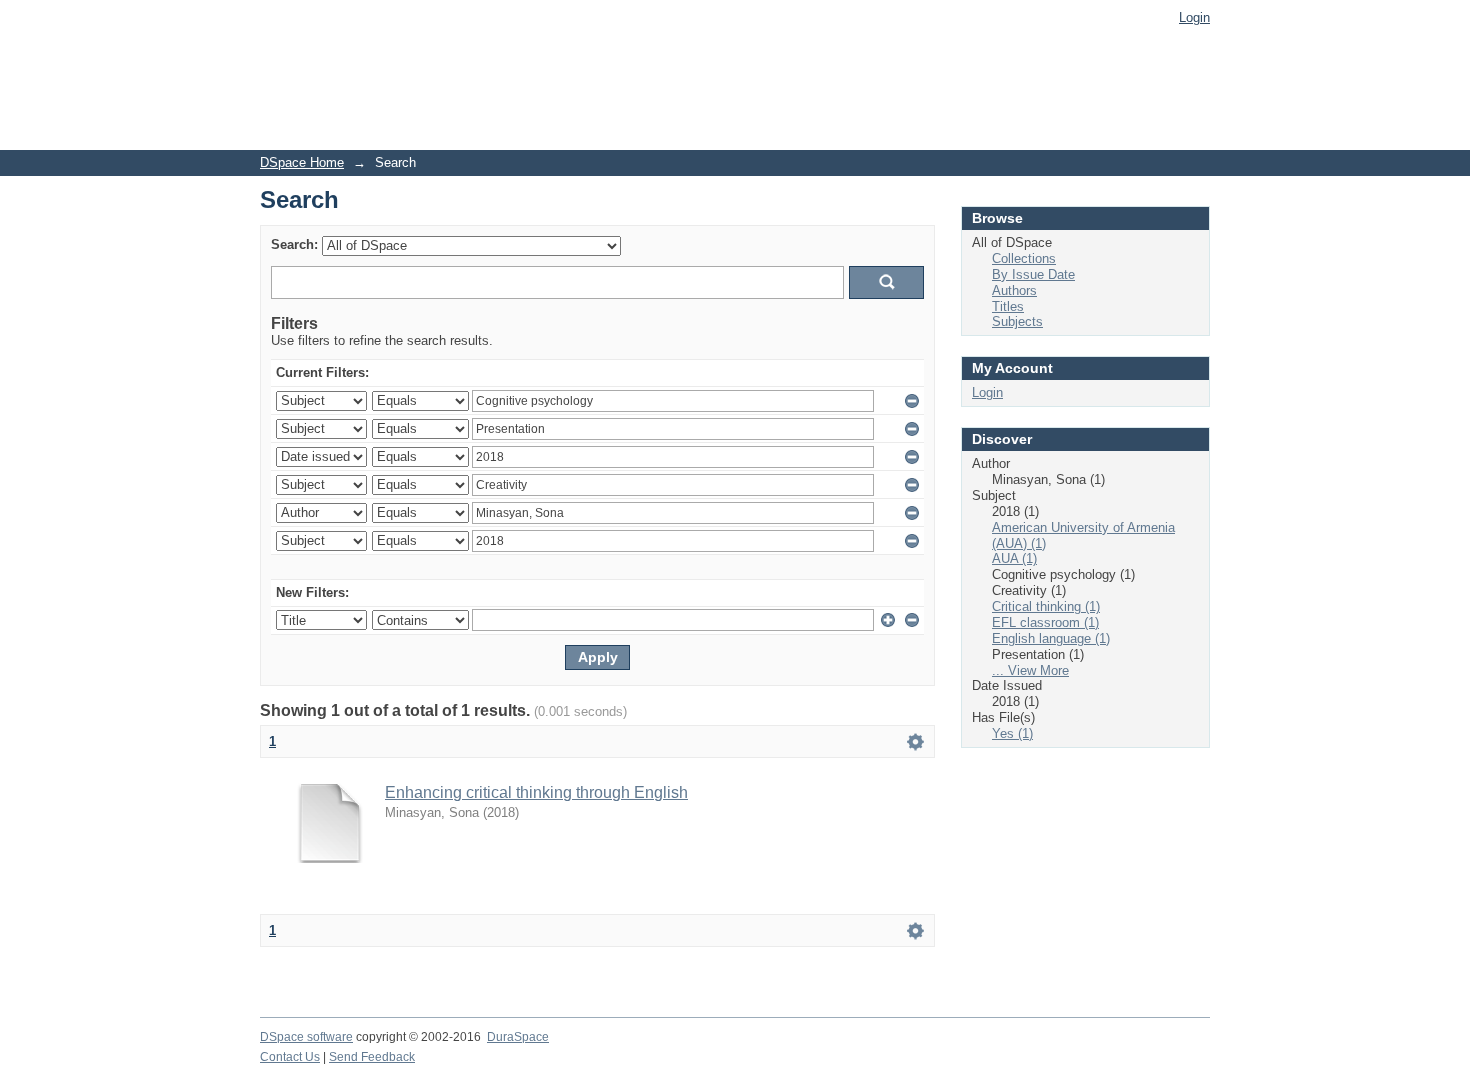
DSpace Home (302, 162)
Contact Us (290, 1057)
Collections (1024, 258)
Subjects (1017, 321)
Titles (1008, 306)
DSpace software (306, 1037)
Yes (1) (1012, 733)
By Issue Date (1033, 274)
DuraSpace (518, 1037)
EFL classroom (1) (1045, 622)
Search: (294, 244)
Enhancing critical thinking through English (536, 792)
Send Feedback (372, 1057)
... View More (1030, 670)
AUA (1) (1014, 558)
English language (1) (1051, 638)
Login (1194, 17)
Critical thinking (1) (1046, 606)
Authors (1014, 290)
